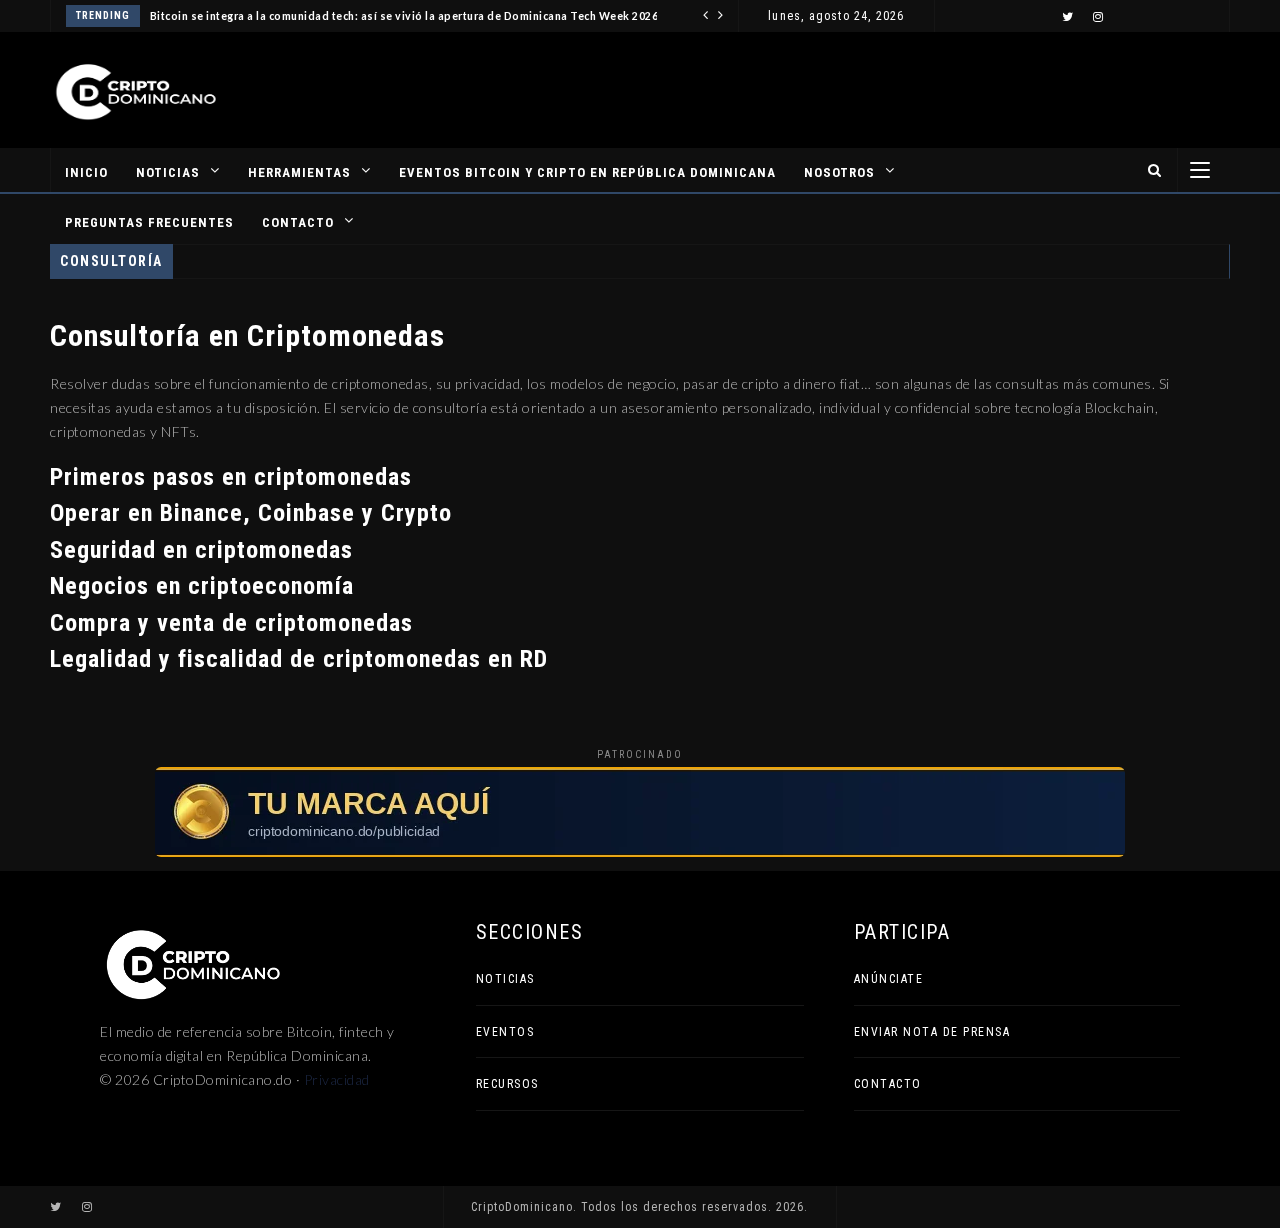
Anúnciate (889, 979)
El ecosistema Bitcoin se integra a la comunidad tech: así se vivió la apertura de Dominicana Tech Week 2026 (365, 16)
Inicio (86, 172)
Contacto (298, 222)
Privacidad (337, 1079)
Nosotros (839, 172)
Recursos (507, 1084)
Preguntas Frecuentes (149, 222)
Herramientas (299, 172)
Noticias (168, 172)
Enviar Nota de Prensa (932, 1032)
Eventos (505, 1032)
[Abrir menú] (1200, 170)
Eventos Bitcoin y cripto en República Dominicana (587, 172)
